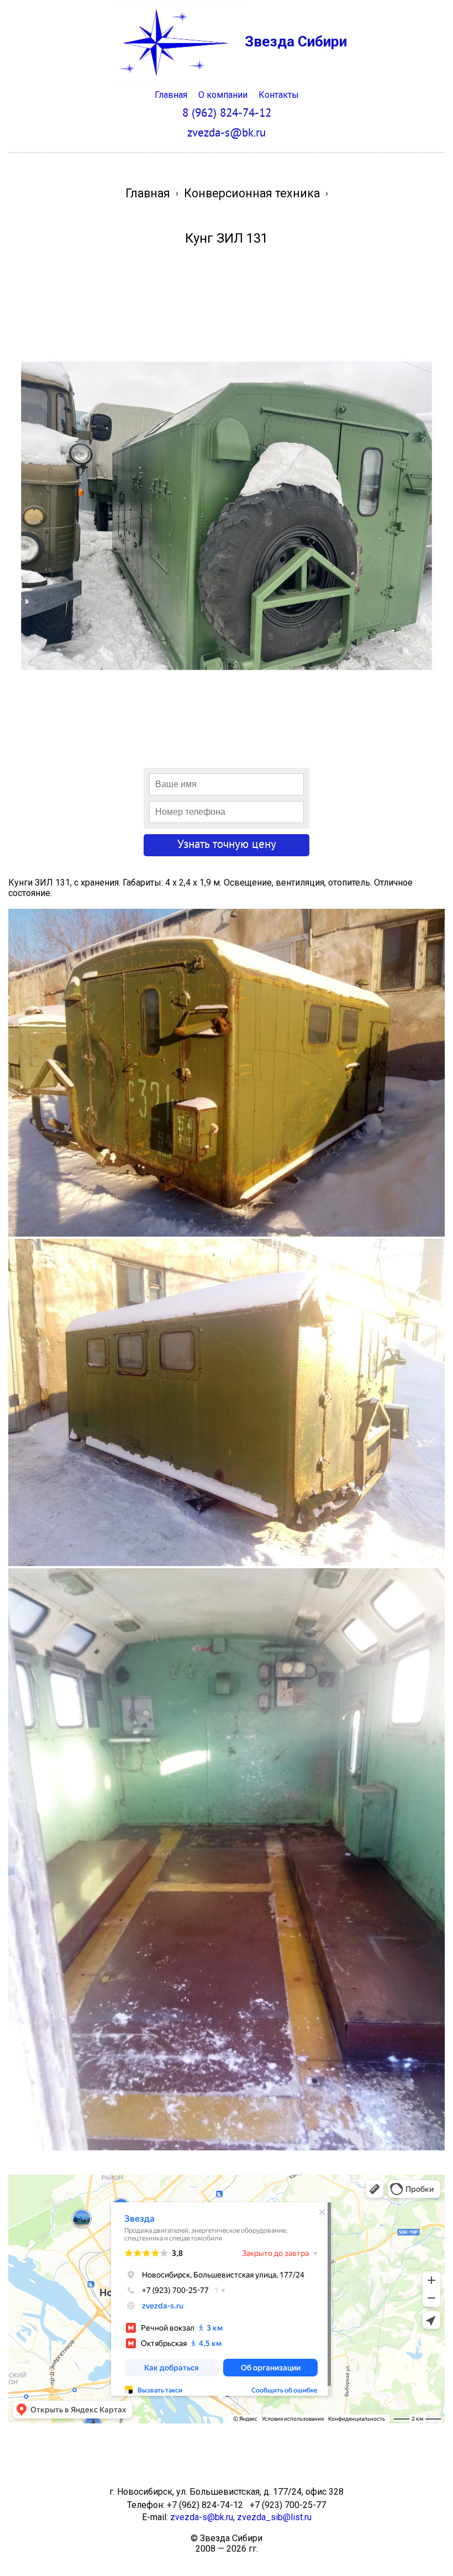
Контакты (279, 95)
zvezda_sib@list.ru (274, 2517)
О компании (223, 95)
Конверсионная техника (252, 193)
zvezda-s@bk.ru (202, 2517)
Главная (171, 95)
